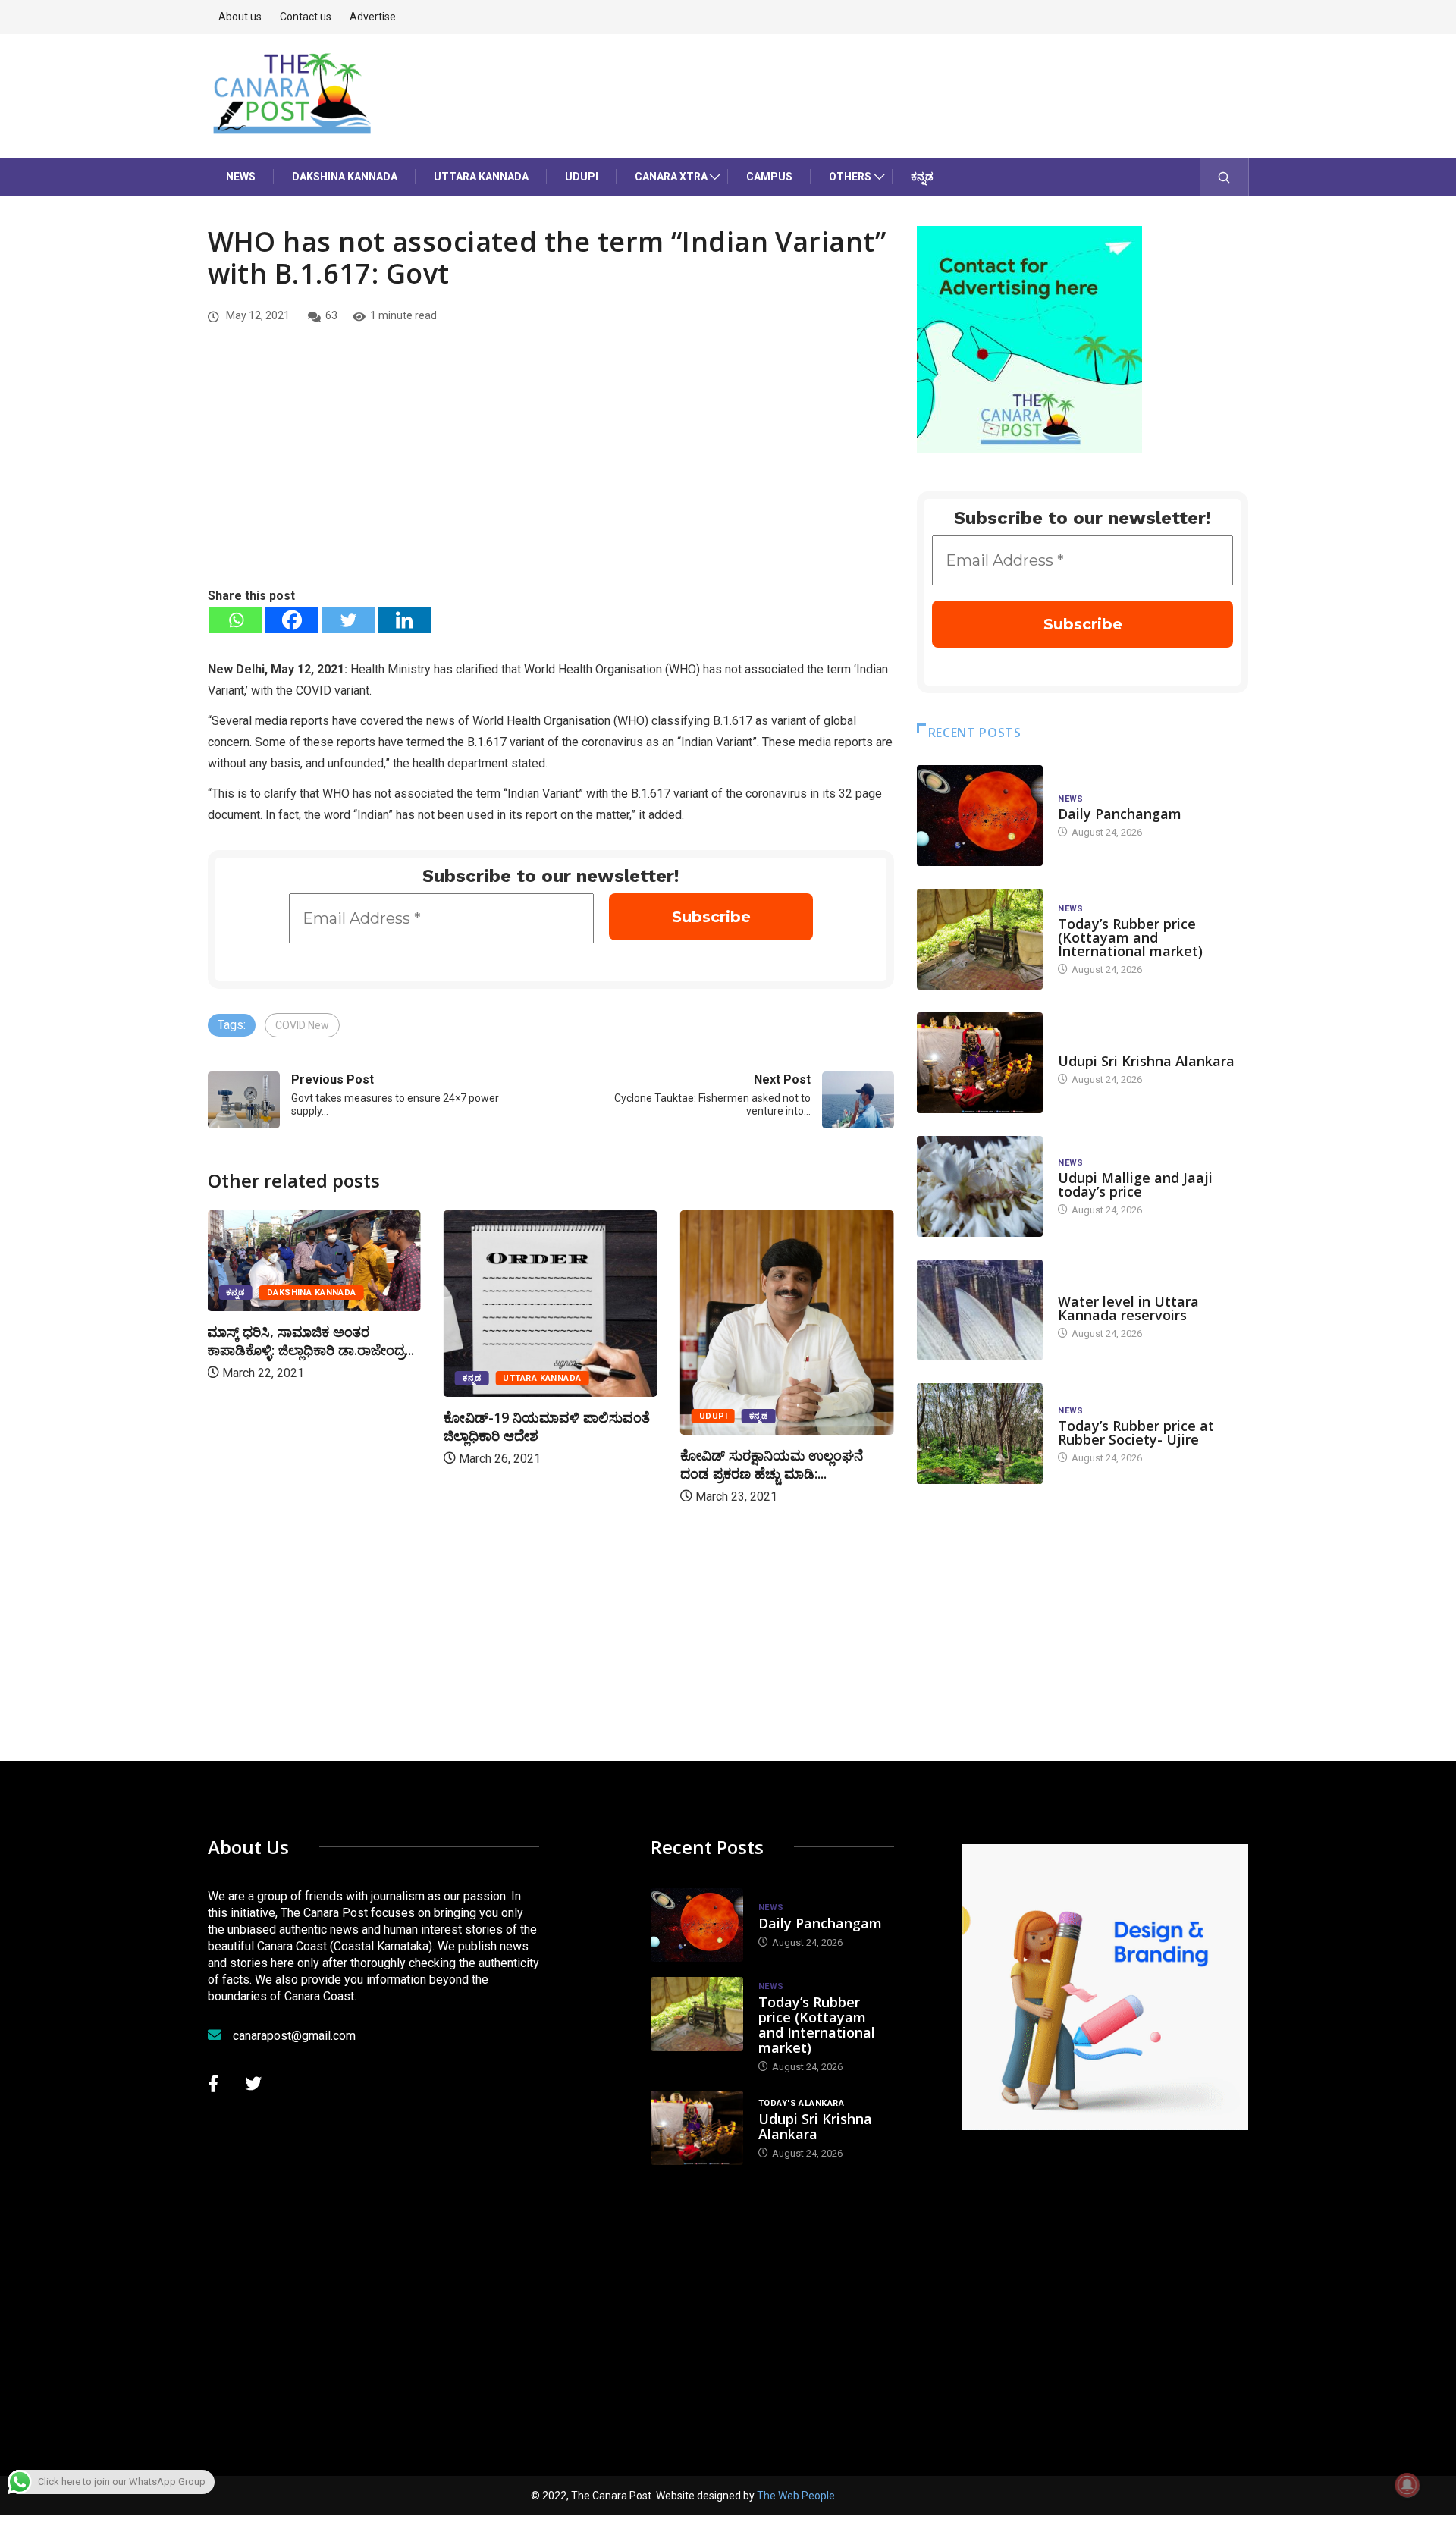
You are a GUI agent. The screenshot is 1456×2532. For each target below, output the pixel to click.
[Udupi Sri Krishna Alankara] (980, 1063)
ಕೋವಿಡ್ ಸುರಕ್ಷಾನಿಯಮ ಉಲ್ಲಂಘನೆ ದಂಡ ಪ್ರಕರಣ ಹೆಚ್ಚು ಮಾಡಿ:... (772, 1464)
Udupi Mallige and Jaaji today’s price (1135, 1184)
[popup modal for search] (1224, 177)
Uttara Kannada (481, 177)
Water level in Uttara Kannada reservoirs (1128, 1308)
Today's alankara (1101, 1046)
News (241, 177)
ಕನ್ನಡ (922, 177)
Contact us (306, 17)
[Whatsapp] (236, 620)
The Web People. (797, 2496)
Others (850, 177)
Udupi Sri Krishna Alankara (1146, 1061)
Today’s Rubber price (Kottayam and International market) (1130, 937)
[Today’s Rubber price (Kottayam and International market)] (980, 939)
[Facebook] (292, 620)
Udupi (582, 177)
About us (240, 17)
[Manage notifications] (1407, 2485)
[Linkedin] (404, 620)
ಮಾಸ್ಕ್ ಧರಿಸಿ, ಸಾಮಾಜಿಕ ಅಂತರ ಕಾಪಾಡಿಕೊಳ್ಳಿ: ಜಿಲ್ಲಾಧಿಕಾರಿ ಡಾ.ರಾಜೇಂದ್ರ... (311, 1341)
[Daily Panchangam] (980, 816)
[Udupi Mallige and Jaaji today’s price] (980, 1186)
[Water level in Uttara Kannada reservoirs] (980, 1310)
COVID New (302, 1025)
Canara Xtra (671, 177)
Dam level (1082, 1286)
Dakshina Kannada (345, 177)
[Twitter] (348, 620)
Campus (769, 177)
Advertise (373, 17)
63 (331, 315)
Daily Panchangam (1120, 814)
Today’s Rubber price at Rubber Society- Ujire (1136, 1432)
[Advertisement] (551, 472)
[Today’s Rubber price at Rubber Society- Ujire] (980, 1434)
